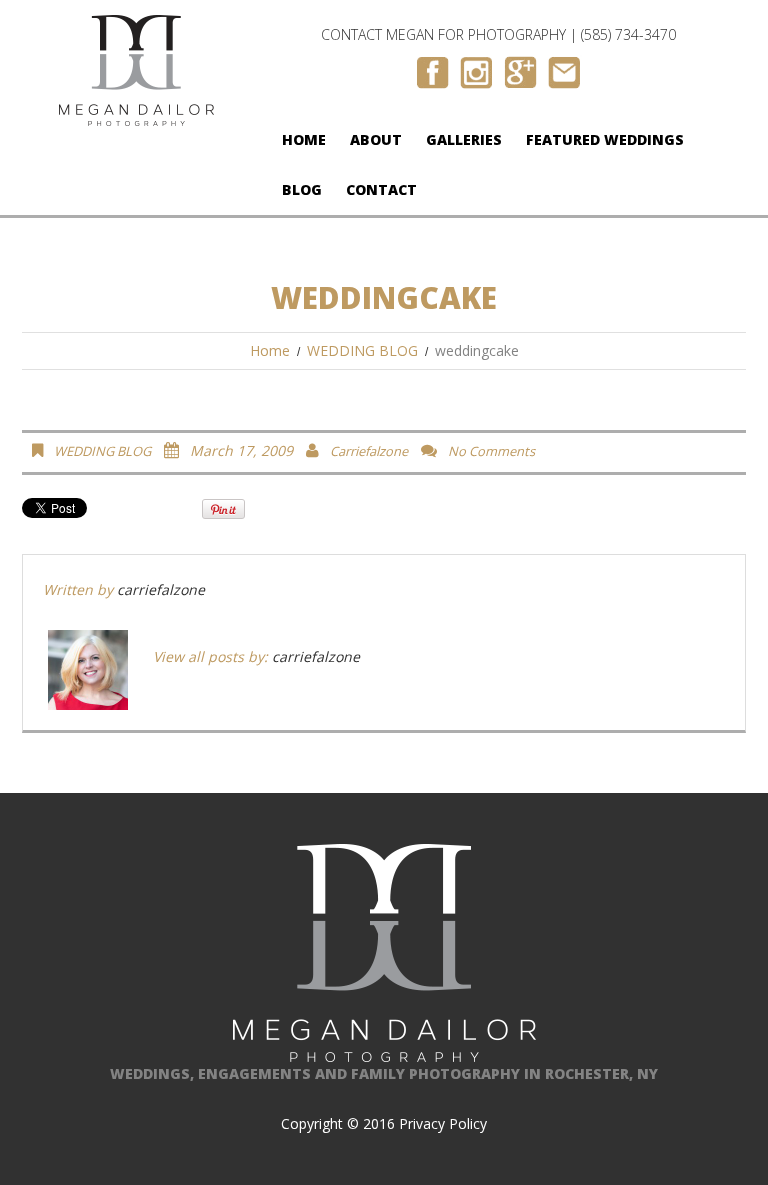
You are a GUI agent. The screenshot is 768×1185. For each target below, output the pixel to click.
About (376, 139)
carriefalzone (369, 451)
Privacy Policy (443, 1123)
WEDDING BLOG (362, 350)
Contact (381, 189)
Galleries (464, 139)
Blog (302, 189)
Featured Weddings (605, 139)
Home (304, 139)
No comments (491, 451)
